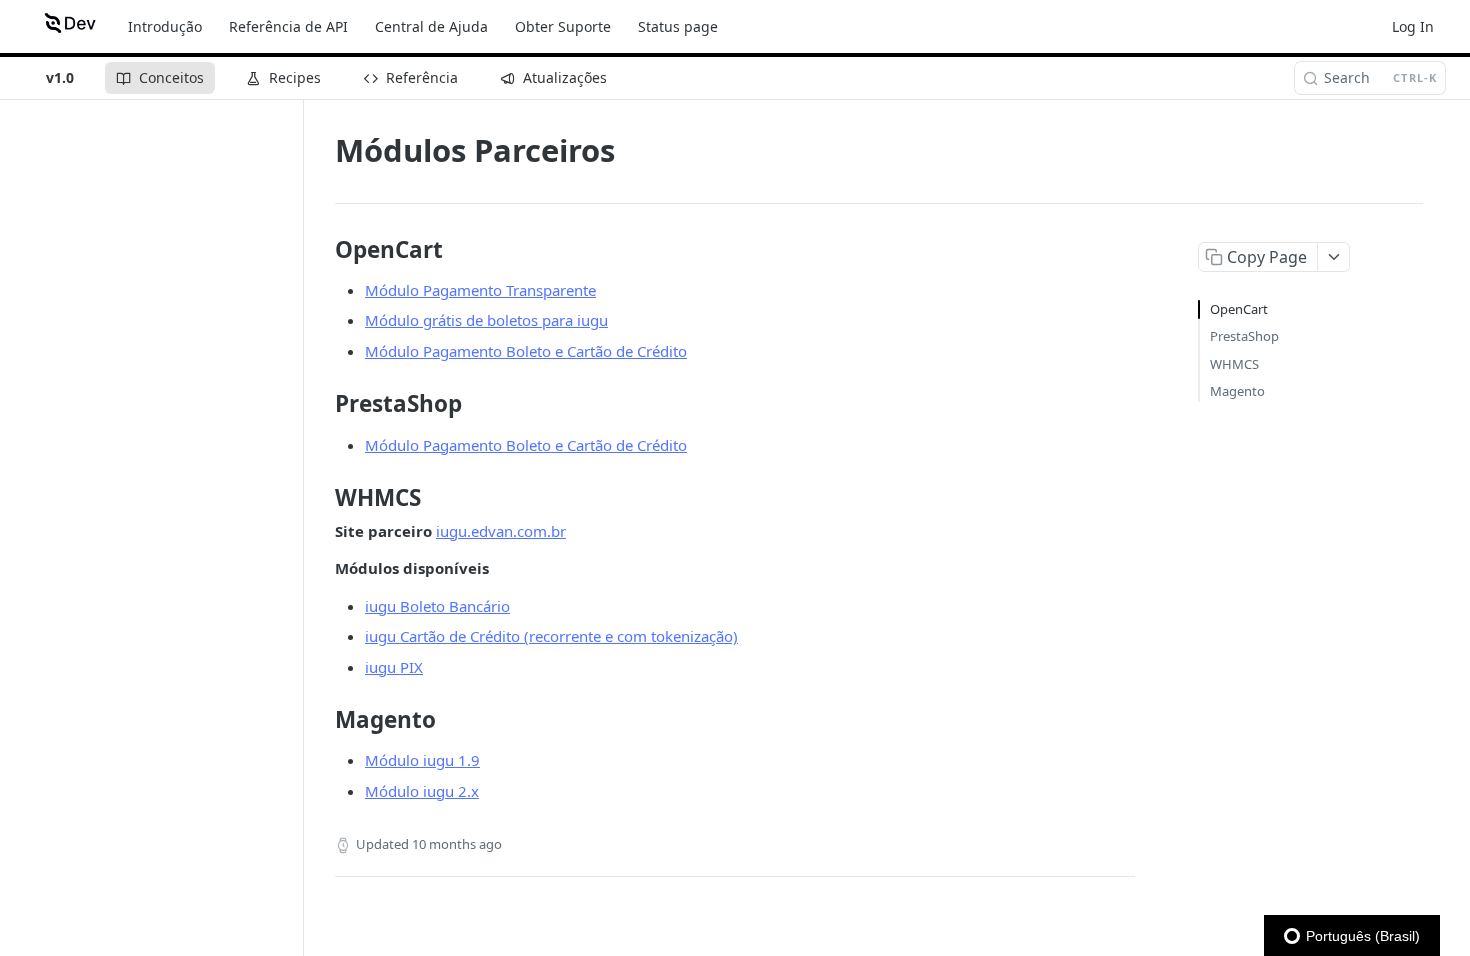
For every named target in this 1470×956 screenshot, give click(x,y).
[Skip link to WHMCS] (321, 498)
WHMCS (1234, 364)
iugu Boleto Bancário (437, 606)
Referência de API (288, 26)
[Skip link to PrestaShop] (321, 404)
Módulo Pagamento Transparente (480, 290)
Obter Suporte (563, 26)
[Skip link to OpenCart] (321, 250)
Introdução (165, 26)
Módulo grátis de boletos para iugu (486, 320)
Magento (1237, 391)
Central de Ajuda (431, 26)
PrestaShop (1244, 336)
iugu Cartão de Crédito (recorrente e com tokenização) (551, 636)
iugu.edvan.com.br (501, 531)
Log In (1413, 26)
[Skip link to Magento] (321, 720)
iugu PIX (394, 667)
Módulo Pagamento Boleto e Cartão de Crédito (526, 351)
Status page (678, 26)
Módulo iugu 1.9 (422, 760)
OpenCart (1239, 309)
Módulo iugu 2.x (422, 791)
